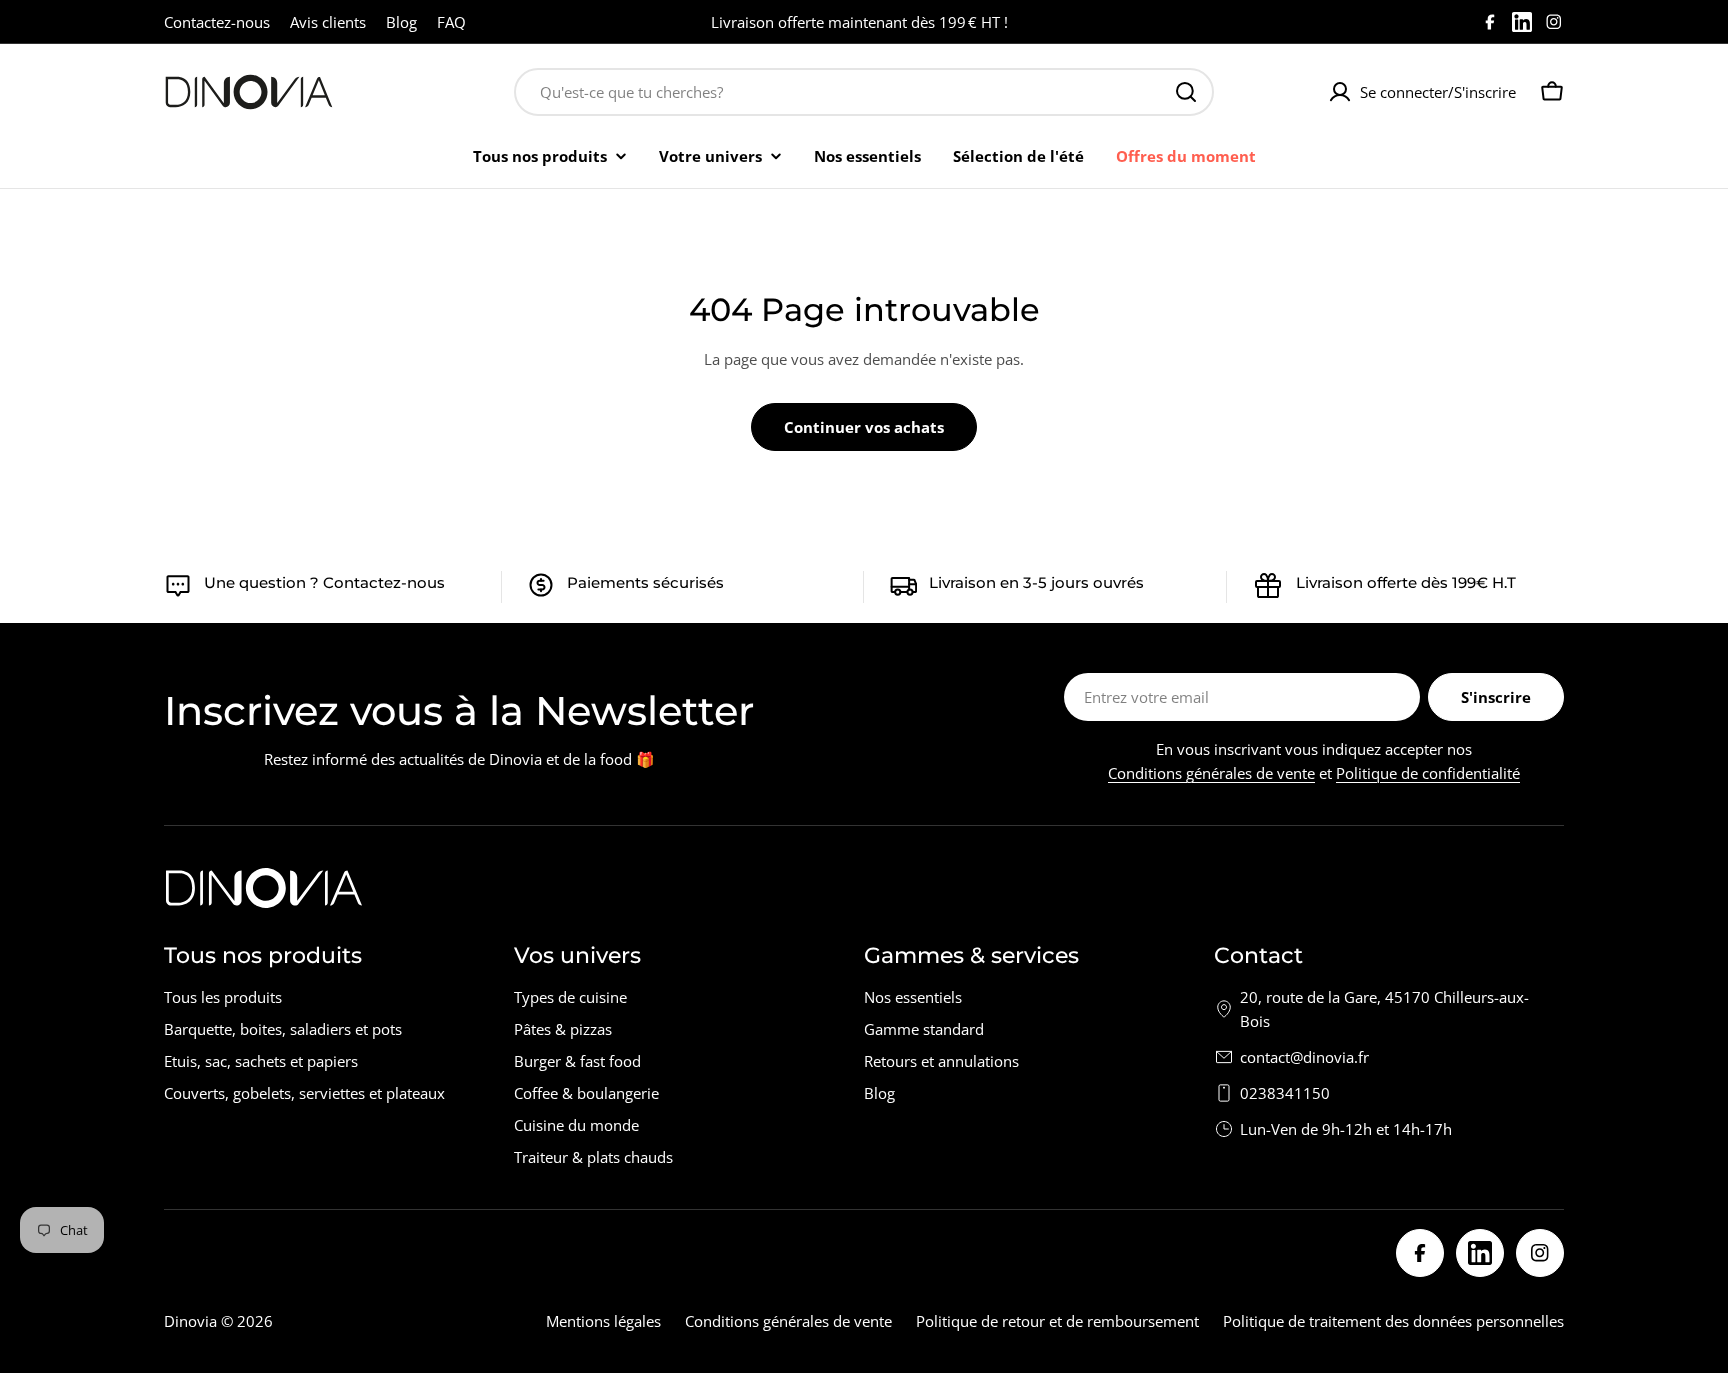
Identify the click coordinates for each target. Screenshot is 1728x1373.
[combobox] (864, 92)
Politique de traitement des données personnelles (1393, 1321)
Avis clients (328, 22)
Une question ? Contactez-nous (324, 582)
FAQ (451, 22)
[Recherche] (1186, 92)
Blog (401, 22)
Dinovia (190, 1321)
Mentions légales (603, 1321)
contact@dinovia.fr (1304, 1057)
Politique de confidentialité (1428, 773)
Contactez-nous (217, 22)
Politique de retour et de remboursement (1057, 1321)
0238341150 (1285, 1093)
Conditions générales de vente (1211, 773)
